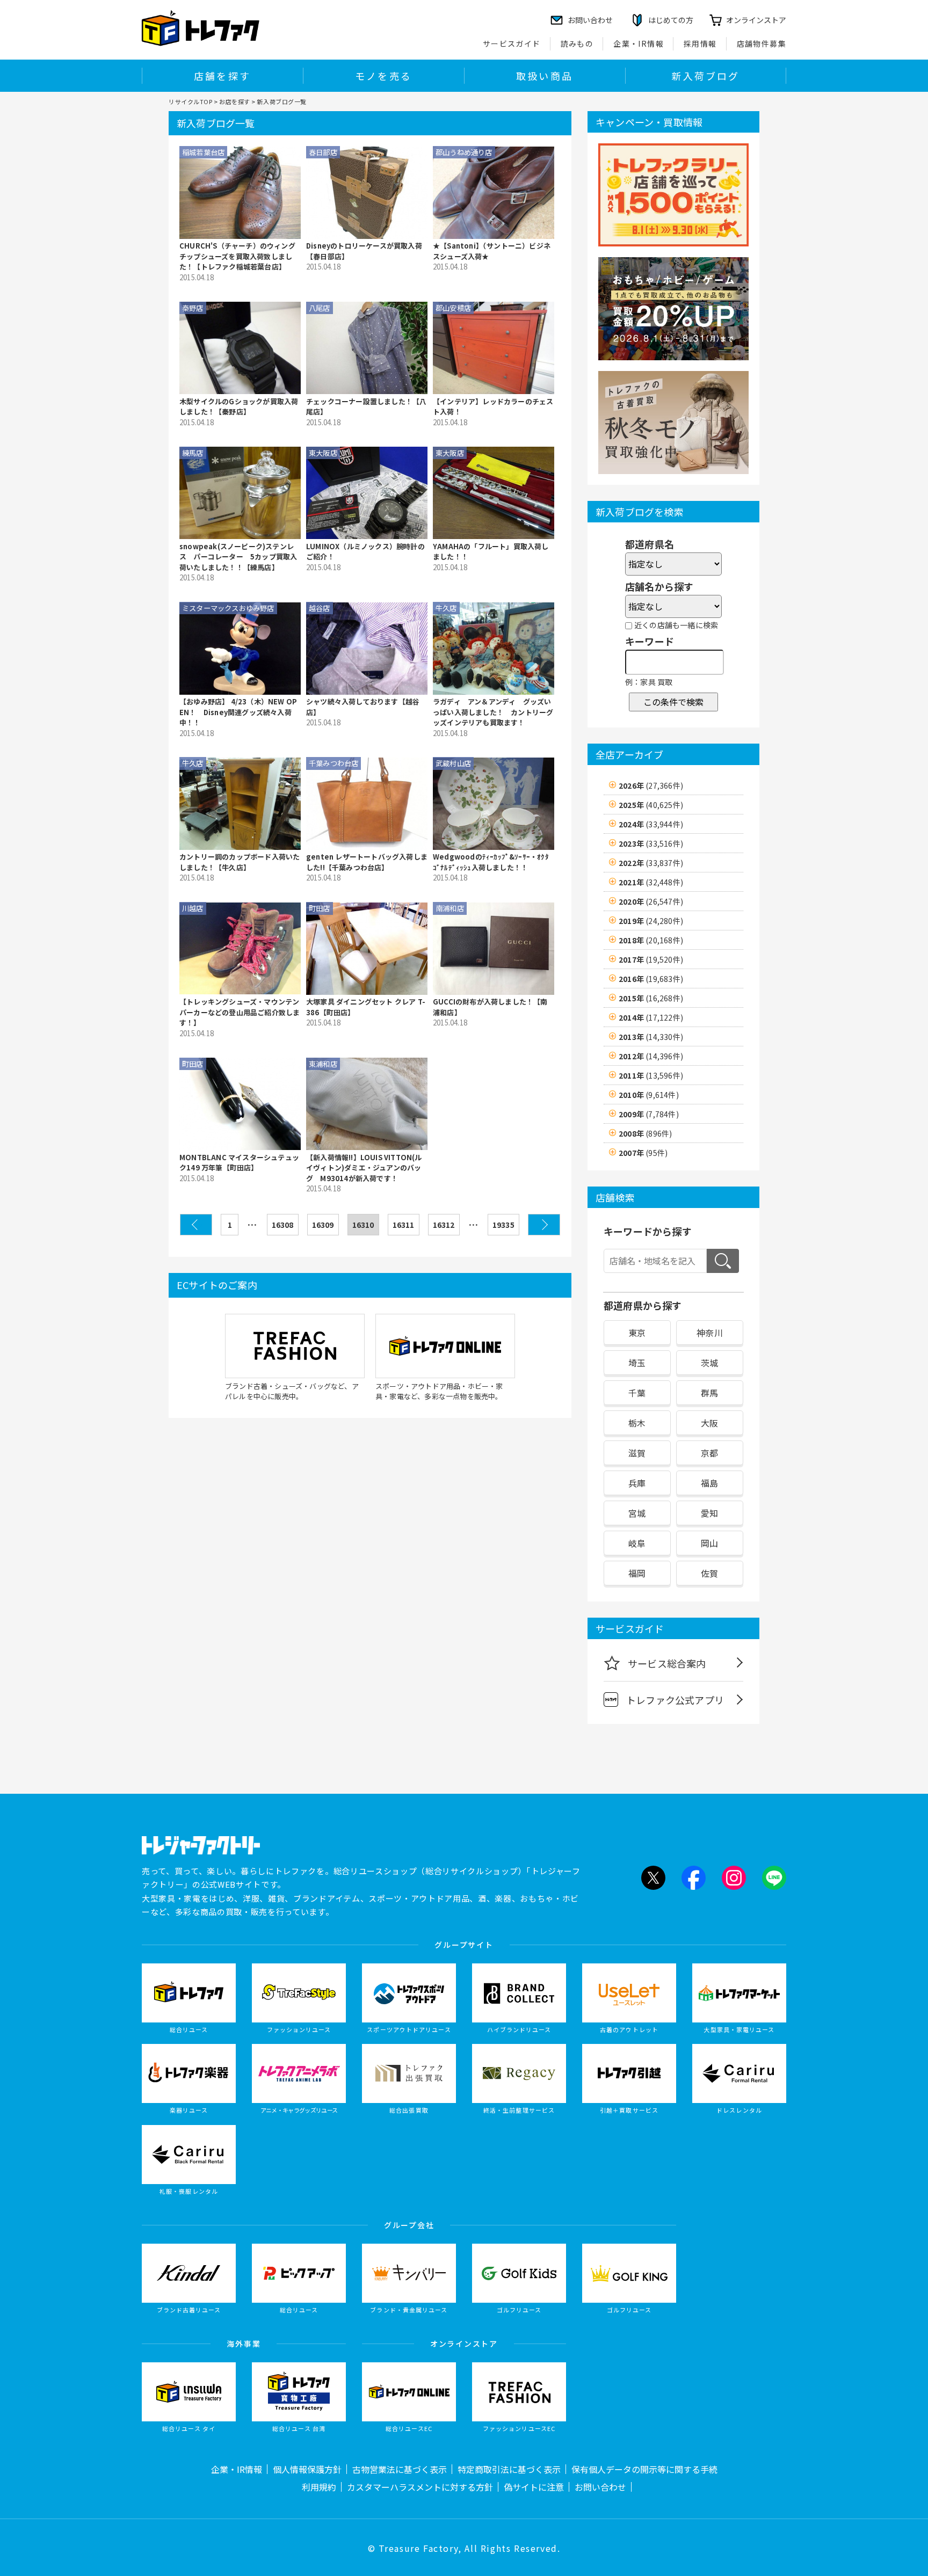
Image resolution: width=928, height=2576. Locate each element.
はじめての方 (671, 20)
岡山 (709, 1543)
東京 (637, 1333)
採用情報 (700, 43)
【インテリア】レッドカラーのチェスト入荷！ (493, 407)
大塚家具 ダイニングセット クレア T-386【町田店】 (366, 1007)
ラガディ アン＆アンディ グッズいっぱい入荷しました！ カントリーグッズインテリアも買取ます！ (493, 712)
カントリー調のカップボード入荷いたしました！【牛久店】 (240, 862)
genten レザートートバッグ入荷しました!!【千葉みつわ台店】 (367, 862)
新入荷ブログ (705, 76)
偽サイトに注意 (534, 2487)
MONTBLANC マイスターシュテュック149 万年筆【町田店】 (239, 1163)
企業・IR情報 (639, 43)
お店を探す (235, 101)
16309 (323, 1225)
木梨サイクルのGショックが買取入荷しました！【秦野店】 (239, 407)
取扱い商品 (545, 76)
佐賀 (709, 1573)
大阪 (709, 1423)
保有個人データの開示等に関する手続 (644, 2469)
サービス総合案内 (667, 1663)
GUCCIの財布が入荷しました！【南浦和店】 (490, 1007)
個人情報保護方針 (307, 2469)
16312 (444, 1225)
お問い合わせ (600, 2487)
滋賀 (637, 1453)
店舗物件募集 (762, 43)
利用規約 (319, 2487)
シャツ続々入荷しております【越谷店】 (363, 707)
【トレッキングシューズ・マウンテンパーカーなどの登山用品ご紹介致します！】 (240, 1012)
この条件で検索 (673, 702)
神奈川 (710, 1333)
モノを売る (383, 76)
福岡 (637, 1573)
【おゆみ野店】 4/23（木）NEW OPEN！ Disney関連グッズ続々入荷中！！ (238, 712)
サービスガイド (512, 43)
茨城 (709, 1363)
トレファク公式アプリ (675, 1700)
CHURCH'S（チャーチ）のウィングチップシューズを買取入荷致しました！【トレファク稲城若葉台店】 (237, 256)
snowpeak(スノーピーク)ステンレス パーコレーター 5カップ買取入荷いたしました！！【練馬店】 (238, 557)
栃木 (637, 1423)
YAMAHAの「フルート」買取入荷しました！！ (491, 552)
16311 (404, 1225)
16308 (283, 1225)
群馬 (709, 1393)
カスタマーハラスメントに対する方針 (420, 2487)
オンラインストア (756, 20)
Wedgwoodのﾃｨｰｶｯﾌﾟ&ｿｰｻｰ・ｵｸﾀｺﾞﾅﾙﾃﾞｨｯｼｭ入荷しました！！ (491, 862)
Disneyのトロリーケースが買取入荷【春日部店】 (364, 251)
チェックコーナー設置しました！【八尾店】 (366, 407)
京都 (709, 1453)
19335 (503, 1225)
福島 (709, 1483)
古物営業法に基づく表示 (400, 2469)
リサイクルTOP (190, 101)
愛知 (709, 1513)
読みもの (577, 43)
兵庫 (637, 1483)
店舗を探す (222, 76)
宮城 (637, 1513)
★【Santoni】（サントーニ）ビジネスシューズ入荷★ (492, 251)
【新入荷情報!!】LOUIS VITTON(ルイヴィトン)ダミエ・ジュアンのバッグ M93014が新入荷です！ (364, 1168)
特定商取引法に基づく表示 (509, 2469)
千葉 (637, 1393)
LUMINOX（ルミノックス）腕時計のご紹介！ (365, 552)
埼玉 (637, 1363)
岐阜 (637, 1543)
